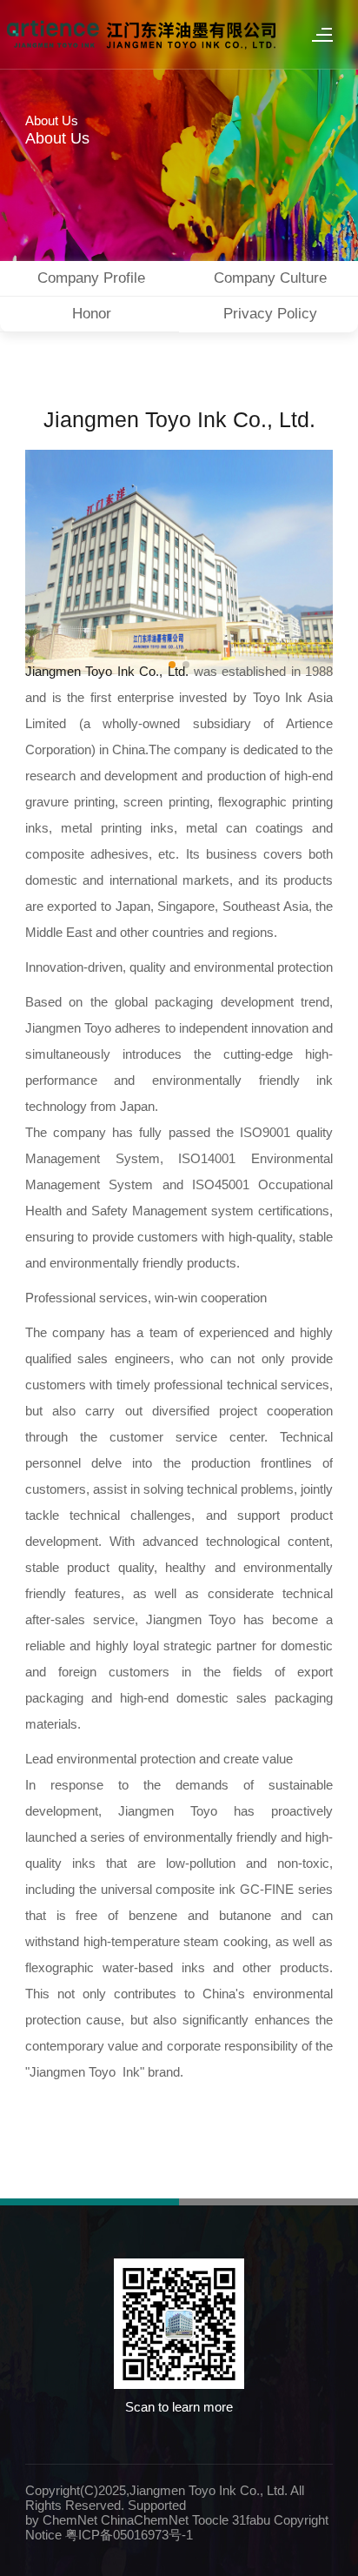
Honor (92, 314)
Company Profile (91, 278)
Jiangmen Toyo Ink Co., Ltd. (179, 419)
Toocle (210, 2520)
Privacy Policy (270, 314)
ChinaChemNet (145, 2520)
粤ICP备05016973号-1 (129, 2535)
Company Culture (270, 278)
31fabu (251, 2520)
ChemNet (70, 2520)
